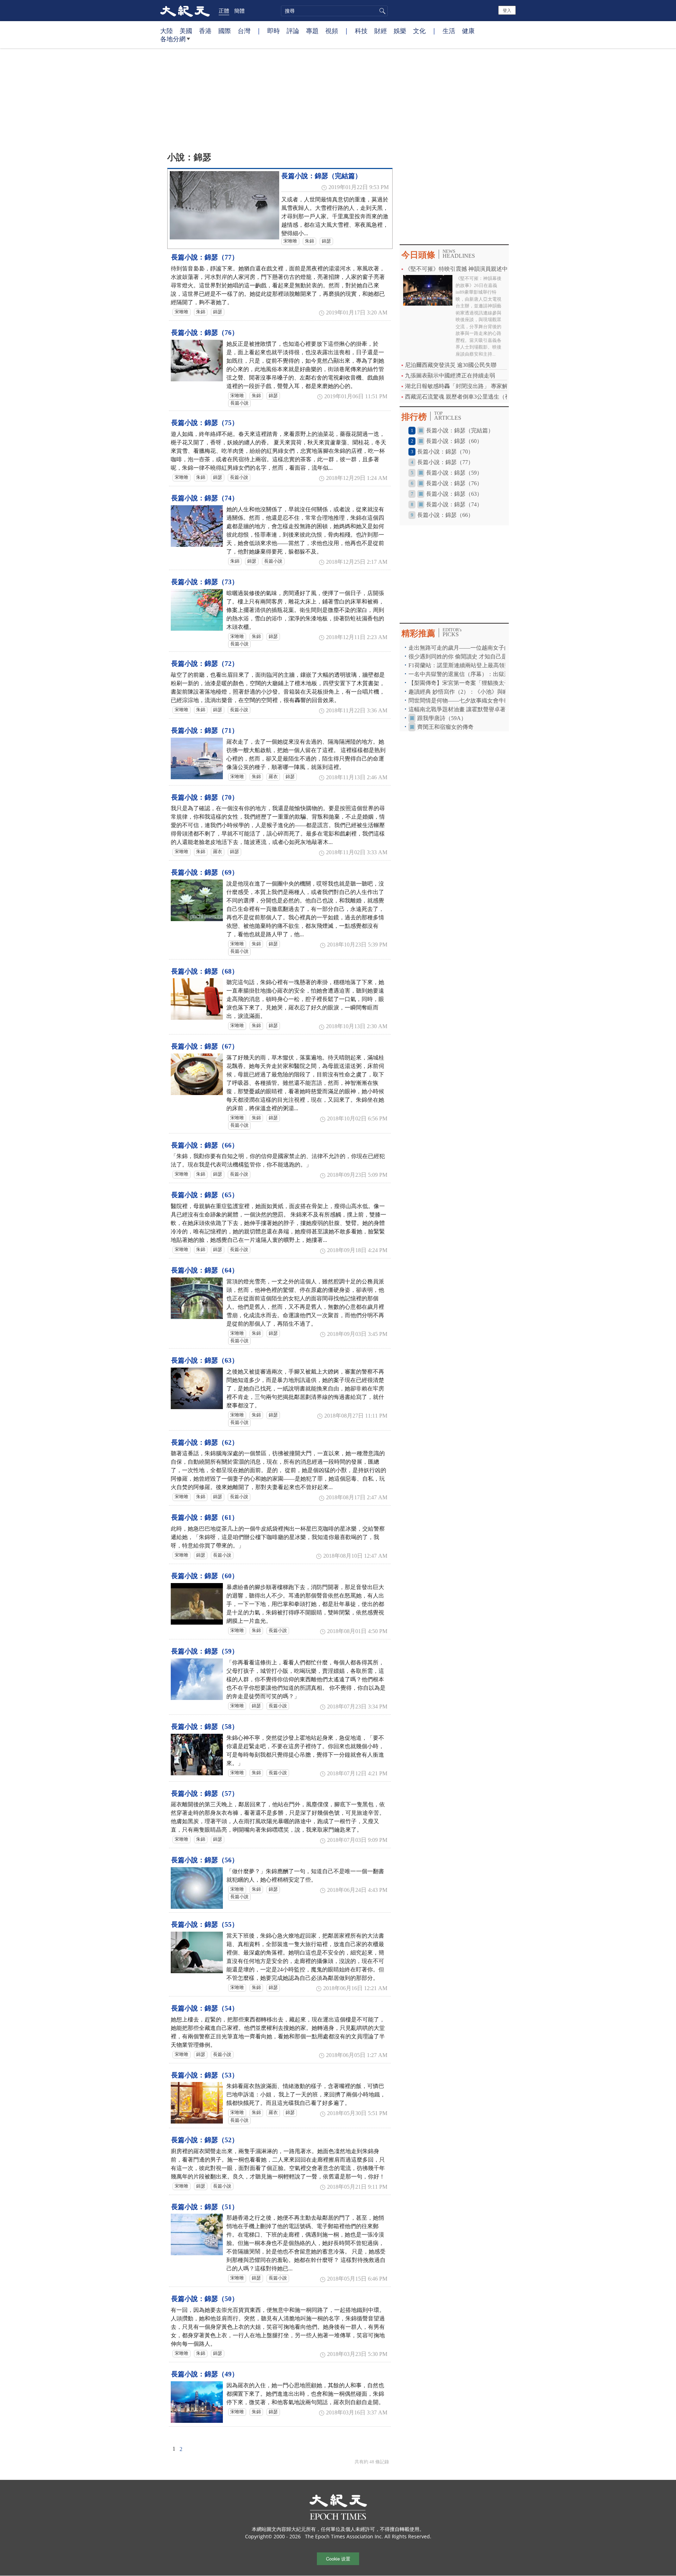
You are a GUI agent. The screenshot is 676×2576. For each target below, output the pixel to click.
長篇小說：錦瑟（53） (205, 2075)
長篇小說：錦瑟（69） (205, 872)
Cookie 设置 (338, 2559)
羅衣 (273, 777)
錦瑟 (326, 241)
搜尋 (381, 11)
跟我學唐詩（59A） (442, 718)
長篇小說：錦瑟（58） (205, 1727)
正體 (224, 11)
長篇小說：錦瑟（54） (205, 2008)
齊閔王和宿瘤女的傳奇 (445, 727)
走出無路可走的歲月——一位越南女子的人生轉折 (470, 648)
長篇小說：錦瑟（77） (205, 257)
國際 (225, 31)
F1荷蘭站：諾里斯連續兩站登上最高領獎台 (462, 665)
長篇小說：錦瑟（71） (205, 730)
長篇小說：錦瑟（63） (205, 1360)
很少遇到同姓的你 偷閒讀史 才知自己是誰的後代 (469, 656)
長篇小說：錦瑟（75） (205, 423)
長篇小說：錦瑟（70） (205, 797)
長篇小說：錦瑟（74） (205, 498)
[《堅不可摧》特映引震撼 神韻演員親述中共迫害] (428, 290)
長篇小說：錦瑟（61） (205, 1517)
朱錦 (309, 241)
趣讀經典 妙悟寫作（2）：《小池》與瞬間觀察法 (470, 692)
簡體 (239, 11)
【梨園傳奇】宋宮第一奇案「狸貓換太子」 (462, 683)
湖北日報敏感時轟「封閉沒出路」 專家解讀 (459, 386)
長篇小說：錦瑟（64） (205, 1270)
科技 (361, 31)
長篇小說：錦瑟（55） (205, 1924)
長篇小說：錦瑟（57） (205, 1793)
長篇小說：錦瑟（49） (205, 2374)
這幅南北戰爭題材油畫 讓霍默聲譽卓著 (458, 709)
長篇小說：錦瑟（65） (205, 1195)
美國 (186, 31)
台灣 (244, 31)
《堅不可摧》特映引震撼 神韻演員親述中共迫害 (465, 269)
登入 (507, 10)
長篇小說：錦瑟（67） (205, 1046)
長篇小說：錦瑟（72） (205, 664)
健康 (468, 31)
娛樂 (400, 31)
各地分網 (173, 39)
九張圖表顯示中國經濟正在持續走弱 (450, 376)
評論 (293, 31)
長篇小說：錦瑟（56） (205, 1860)
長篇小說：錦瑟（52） (205, 2140)
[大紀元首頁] (185, 11)
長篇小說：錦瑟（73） (205, 582)
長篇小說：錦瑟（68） (205, 971)
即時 (274, 31)
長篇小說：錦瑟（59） (205, 1651)
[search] (334, 11)
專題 (312, 31)
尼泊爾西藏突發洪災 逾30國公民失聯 (451, 365)
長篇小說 (239, 403)
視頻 (332, 31)
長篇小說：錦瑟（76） (205, 333)
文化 (419, 31)
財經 (381, 31)
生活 (449, 31)
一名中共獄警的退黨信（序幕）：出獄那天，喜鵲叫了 (476, 674)
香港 (205, 31)
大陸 (167, 31)
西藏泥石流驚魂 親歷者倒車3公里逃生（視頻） (463, 397)
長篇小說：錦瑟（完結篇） (321, 176)
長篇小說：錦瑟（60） (205, 1576)
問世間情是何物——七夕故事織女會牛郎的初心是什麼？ (479, 701)
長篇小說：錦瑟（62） (205, 1442)
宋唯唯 (290, 241)
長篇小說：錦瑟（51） (205, 2207)
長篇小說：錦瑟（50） (205, 2299)
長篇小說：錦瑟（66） (205, 1145)
